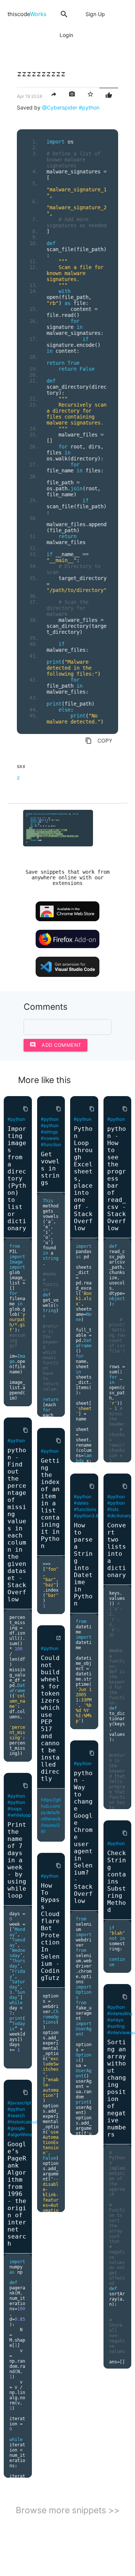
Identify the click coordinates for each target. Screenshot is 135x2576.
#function (51, 1144)
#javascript (19, 2103)
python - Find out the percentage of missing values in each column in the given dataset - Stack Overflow (17, 1525)
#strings (49, 1132)
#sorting (116, 2026)
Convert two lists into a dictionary (117, 1550)
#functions (85, 1509)
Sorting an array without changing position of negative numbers (117, 2088)
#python (89, 107)
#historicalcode (24, 2122)
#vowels (50, 1138)
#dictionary (119, 1516)
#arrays (115, 2020)
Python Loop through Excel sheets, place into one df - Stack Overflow (83, 1179)
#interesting (120, 2013)
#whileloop (19, 1815)
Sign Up (95, 14)
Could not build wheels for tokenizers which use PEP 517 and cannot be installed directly (50, 1718)
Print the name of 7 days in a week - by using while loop (17, 1860)
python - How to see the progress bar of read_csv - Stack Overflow (117, 1179)
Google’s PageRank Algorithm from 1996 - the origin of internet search (17, 2194)
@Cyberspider (60, 107)
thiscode (27, 14)
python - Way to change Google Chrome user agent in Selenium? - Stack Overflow (83, 1837)
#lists (113, 1509)
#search (16, 2115)
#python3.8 (86, 1516)
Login (66, 35)
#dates (81, 1503)
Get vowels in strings (50, 1168)
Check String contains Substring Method (117, 1881)
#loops (15, 1809)
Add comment (55, 1045)
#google (16, 2128)
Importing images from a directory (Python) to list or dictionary (17, 1179)
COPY (99, 741)
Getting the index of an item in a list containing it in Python (50, 1503)
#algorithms (20, 2134)
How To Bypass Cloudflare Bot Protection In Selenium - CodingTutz (50, 1932)
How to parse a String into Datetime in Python (83, 1564)
